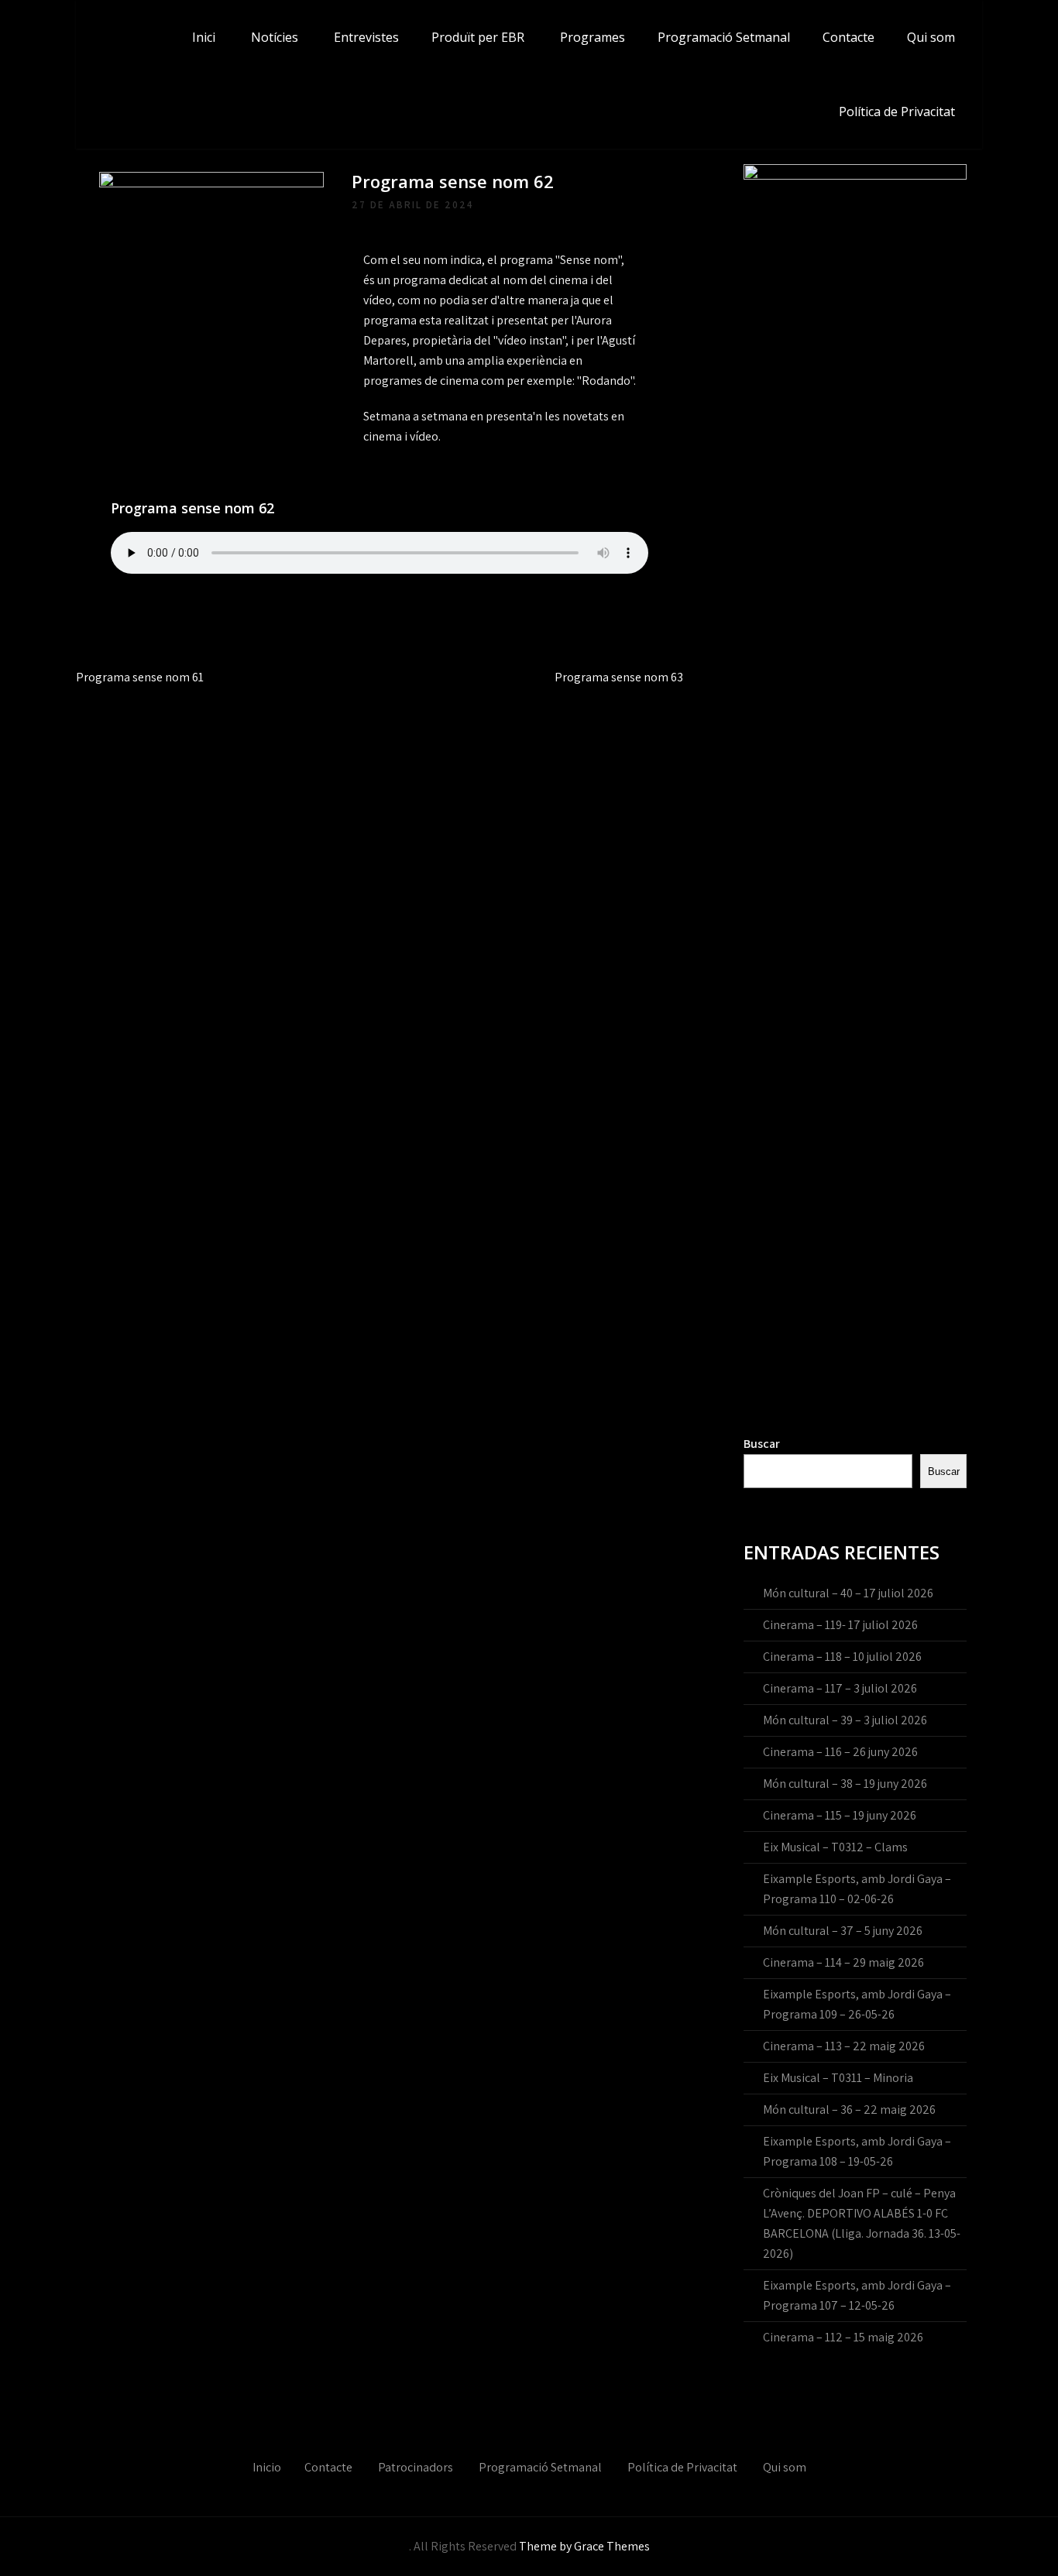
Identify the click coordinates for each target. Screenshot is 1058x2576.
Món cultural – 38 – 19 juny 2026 (845, 1784)
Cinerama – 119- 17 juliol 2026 (840, 1625)
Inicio (267, 2467)
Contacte (848, 37)
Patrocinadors (416, 2467)
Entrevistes (366, 37)
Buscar (762, 1444)
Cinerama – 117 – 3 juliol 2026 (840, 1688)
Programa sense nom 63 (619, 677)
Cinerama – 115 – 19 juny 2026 (840, 1815)
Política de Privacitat (897, 111)
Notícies (275, 37)
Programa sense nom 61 (140, 677)
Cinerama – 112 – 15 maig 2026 (843, 2337)
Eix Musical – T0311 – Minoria (838, 2078)
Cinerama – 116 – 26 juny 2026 (840, 1752)
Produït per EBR (478, 37)
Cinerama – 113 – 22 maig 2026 (844, 2046)
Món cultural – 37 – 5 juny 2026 (843, 1931)
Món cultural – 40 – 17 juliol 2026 (848, 1593)
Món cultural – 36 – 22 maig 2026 (849, 2110)
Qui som (931, 37)
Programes (593, 37)
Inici (204, 37)
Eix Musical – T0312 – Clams (835, 1847)
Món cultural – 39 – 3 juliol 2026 (845, 1720)
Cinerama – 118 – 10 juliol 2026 (842, 1657)
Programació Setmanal (724, 37)
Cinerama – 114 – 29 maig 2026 (843, 1962)
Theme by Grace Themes (584, 2546)
